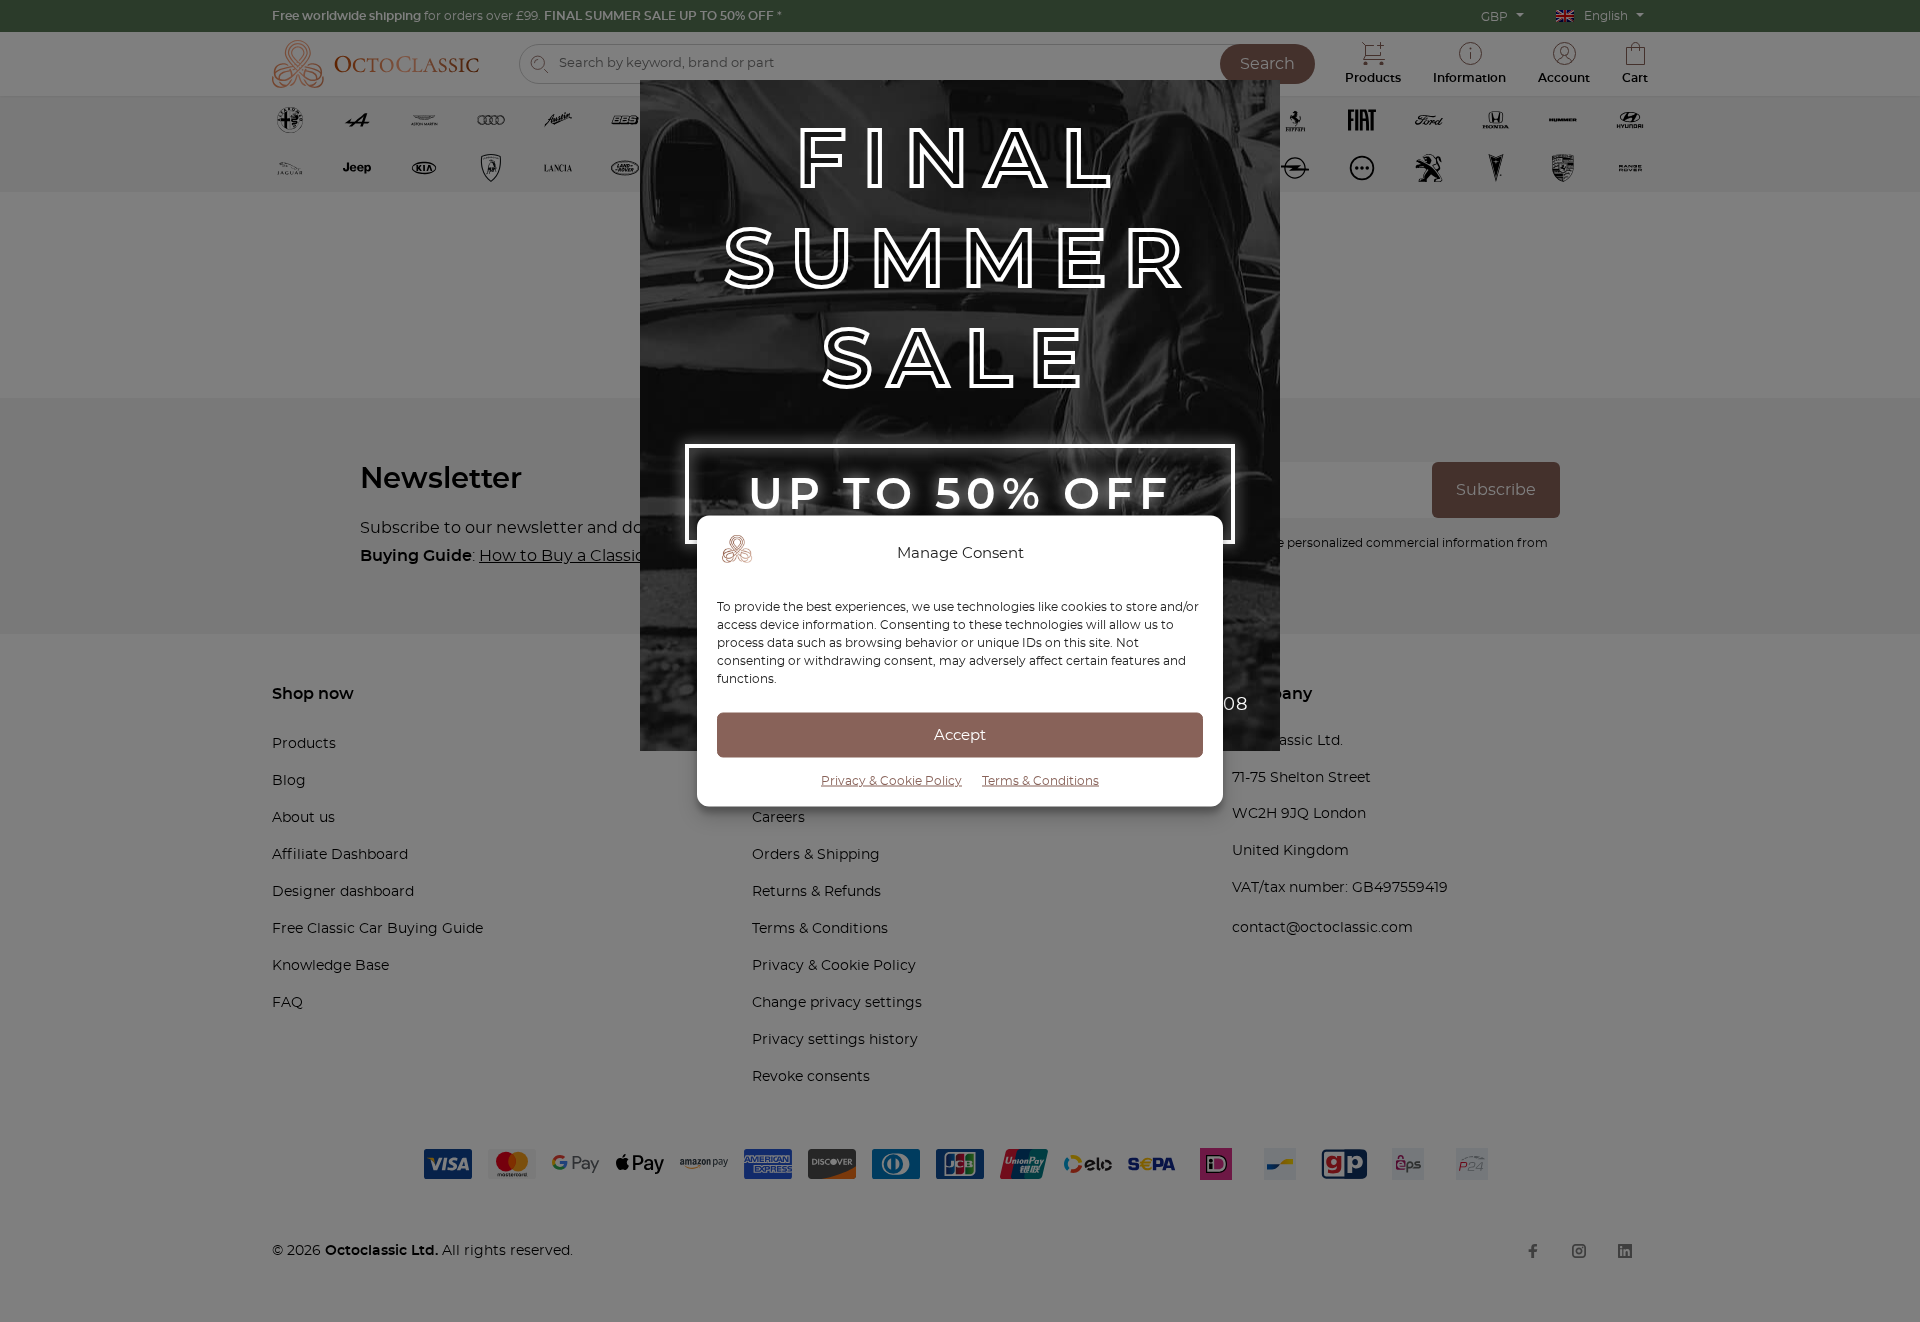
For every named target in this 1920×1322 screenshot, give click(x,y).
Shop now (313, 694)
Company (1272, 694)
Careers (778, 818)
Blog (289, 781)
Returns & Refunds (816, 892)
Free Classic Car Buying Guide (377, 929)
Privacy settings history (835, 1040)
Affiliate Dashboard (340, 855)
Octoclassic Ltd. (383, 1251)
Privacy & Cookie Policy (891, 781)
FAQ (287, 1003)
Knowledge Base (330, 966)
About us (303, 818)
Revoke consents (811, 1077)
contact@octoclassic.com (1322, 928)
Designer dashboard (343, 892)
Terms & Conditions (1040, 781)
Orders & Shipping (816, 855)
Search (1267, 64)
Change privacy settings (837, 1003)
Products (304, 744)
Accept (960, 734)
